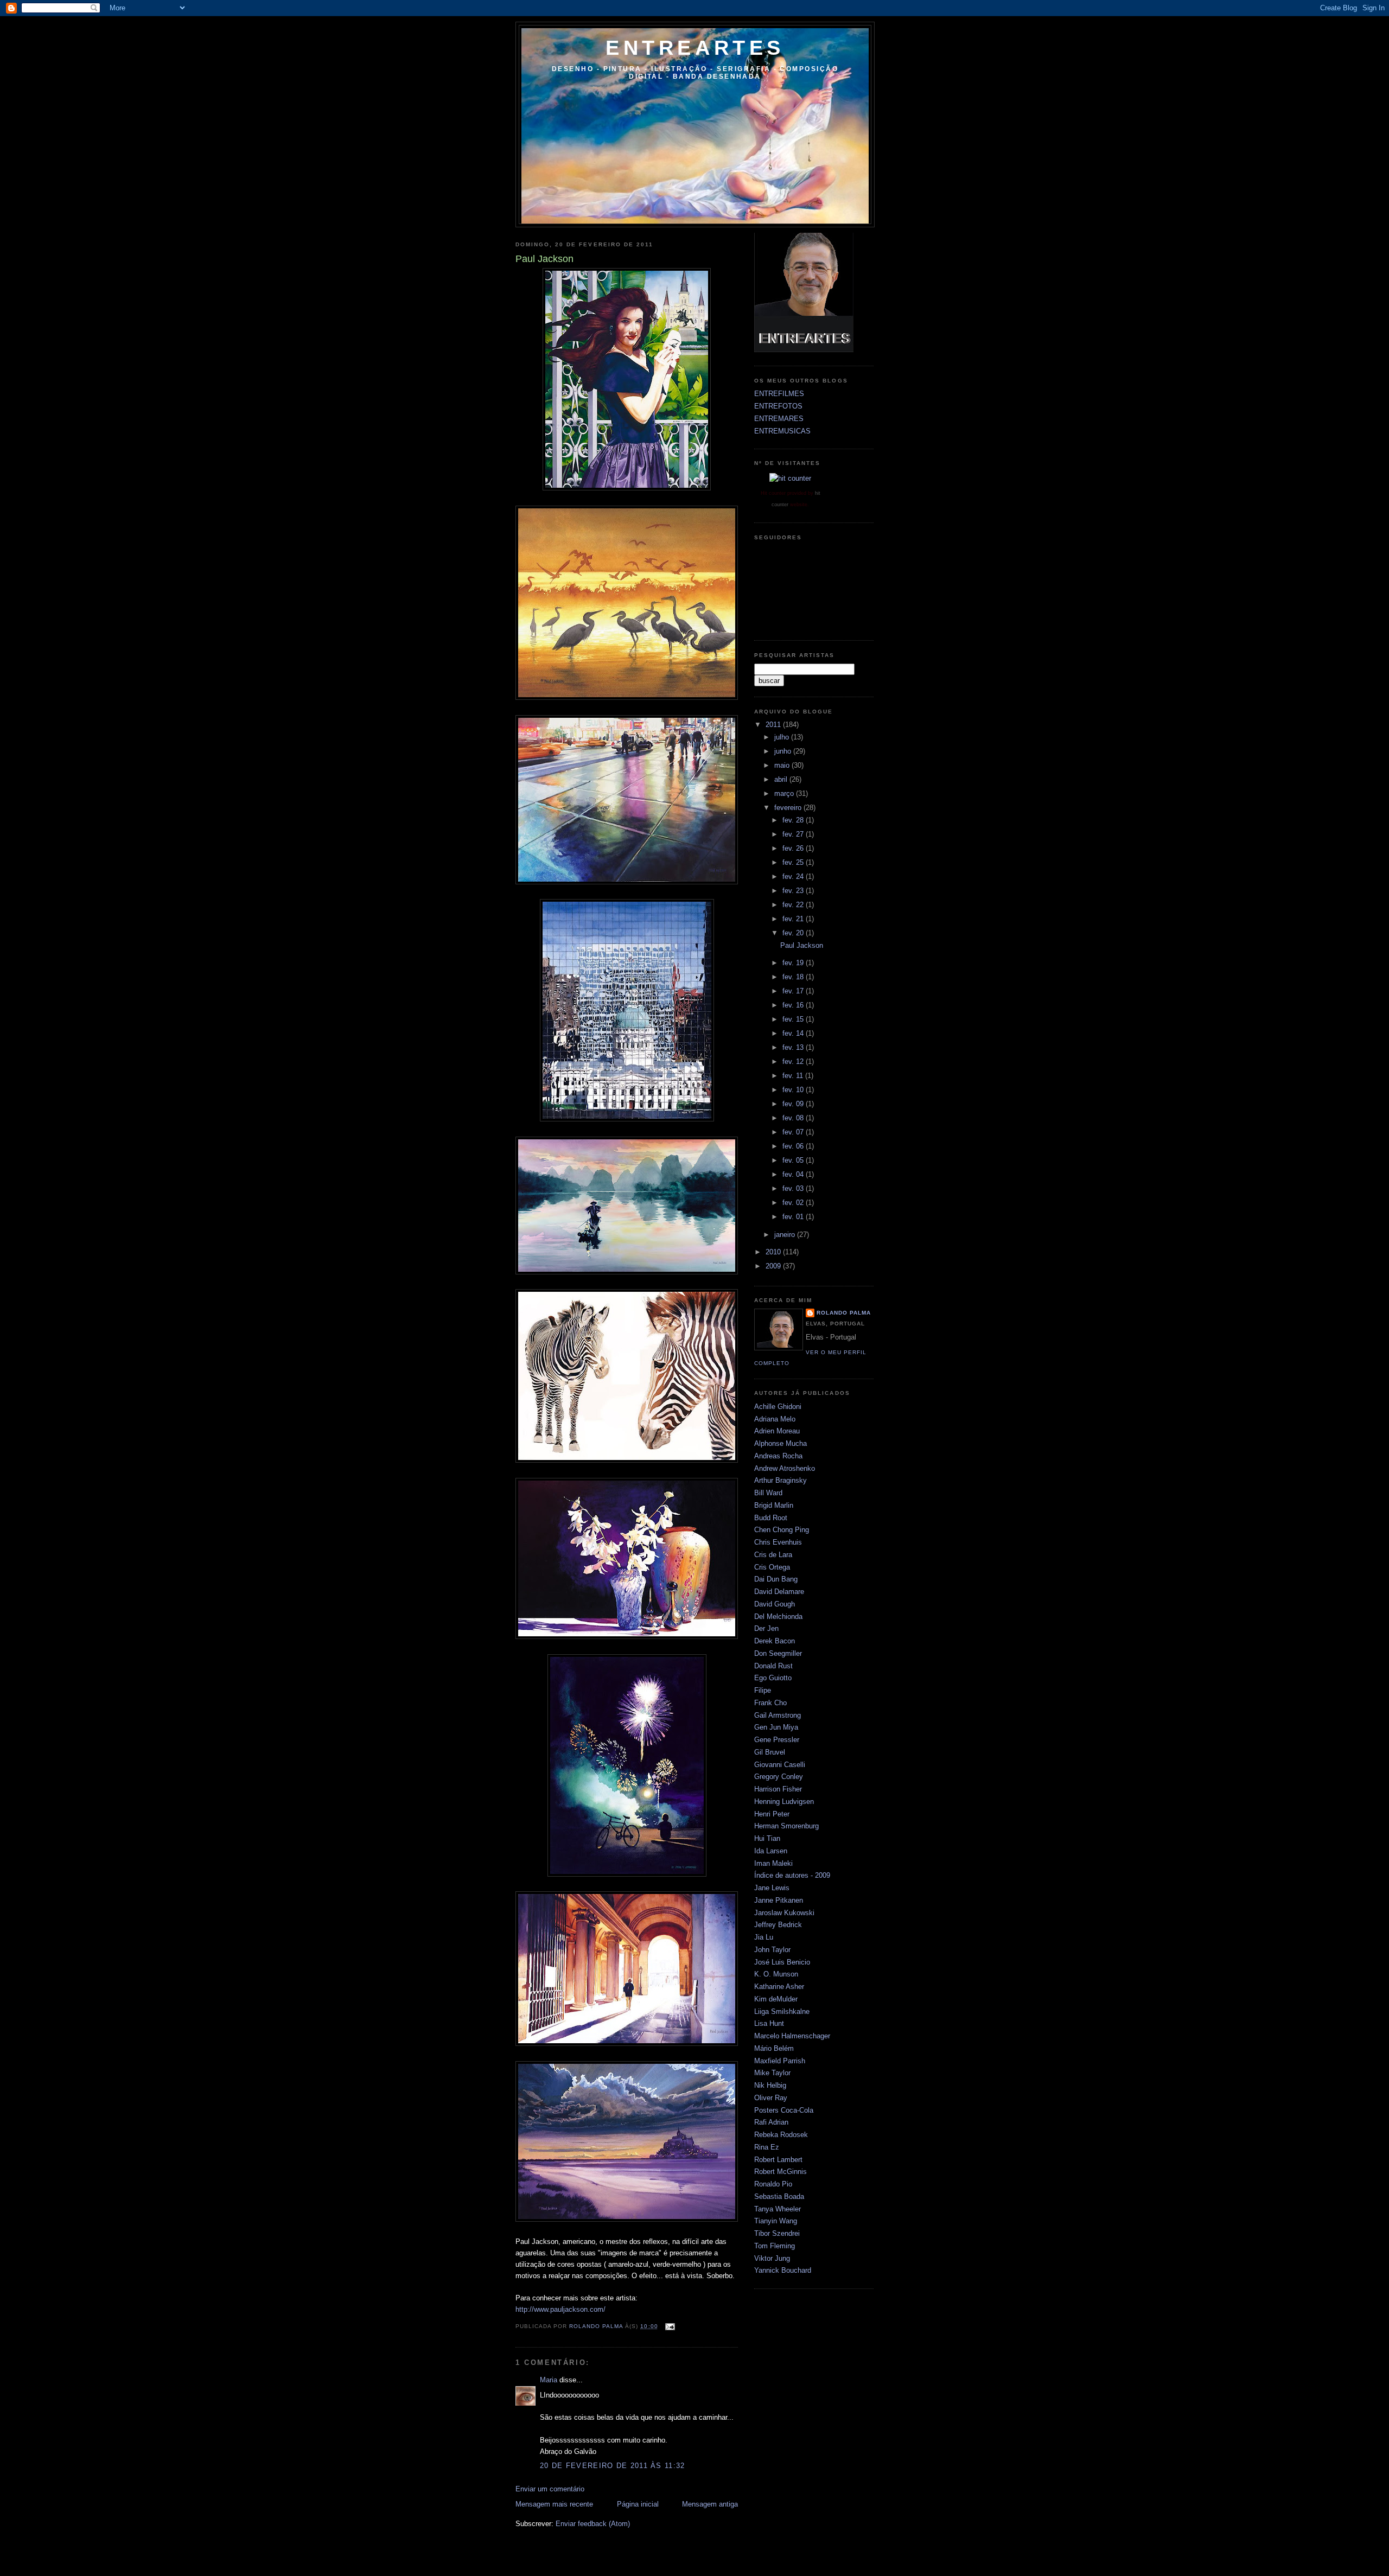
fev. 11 (794, 1076)
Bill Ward (768, 1493)
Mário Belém (774, 2048)
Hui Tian (767, 1838)
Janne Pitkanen (779, 1900)
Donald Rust (773, 1666)
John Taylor (772, 1950)
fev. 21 (794, 919)
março (785, 793)
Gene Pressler (777, 1740)
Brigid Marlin (774, 1505)
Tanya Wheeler (778, 2209)
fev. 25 (794, 862)
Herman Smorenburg (786, 1826)
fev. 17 (794, 991)
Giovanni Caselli (780, 1765)
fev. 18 (794, 977)
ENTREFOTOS (778, 406)
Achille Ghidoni (778, 1407)
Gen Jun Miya (776, 1727)
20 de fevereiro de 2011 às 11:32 (613, 2466)
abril (782, 779)
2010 (774, 1252)
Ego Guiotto (773, 1678)
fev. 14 (794, 1033)
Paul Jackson (802, 945)
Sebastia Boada (779, 2196)
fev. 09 (794, 1104)
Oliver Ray (771, 2098)
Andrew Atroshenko (785, 1468)
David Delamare (779, 1592)
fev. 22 (794, 905)
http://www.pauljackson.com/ (560, 2309)
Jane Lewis (772, 1888)
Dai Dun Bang (776, 1579)
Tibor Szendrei (777, 2233)
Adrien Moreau (777, 1431)
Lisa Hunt (769, 2023)
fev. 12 (794, 1061)
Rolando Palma (844, 1313)
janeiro (786, 1235)
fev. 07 (794, 1132)
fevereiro (789, 808)
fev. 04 (794, 1174)
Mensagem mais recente (554, 2504)
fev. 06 (794, 1146)
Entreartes (695, 48)
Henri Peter (772, 1814)
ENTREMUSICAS (782, 431)
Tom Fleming (775, 2246)
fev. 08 (794, 1118)
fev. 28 (794, 820)
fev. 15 (794, 1019)
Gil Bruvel (770, 1752)
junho (784, 751)
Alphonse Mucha (780, 1443)
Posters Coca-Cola (784, 2110)
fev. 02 (794, 1203)
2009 (774, 1266)
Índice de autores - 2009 (792, 1875)
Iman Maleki (773, 1863)
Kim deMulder (776, 1999)
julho (783, 737)
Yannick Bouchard (783, 2270)
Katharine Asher (779, 1987)
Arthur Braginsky (780, 1480)
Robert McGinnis (780, 2172)
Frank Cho (770, 1703)
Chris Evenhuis (778, 1542)
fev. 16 (794, 1005)
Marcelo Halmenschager (792, 2036)
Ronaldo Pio (773, 2184)
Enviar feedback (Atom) (593, 2524)
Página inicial (638, 2504)
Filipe (763, 1690)
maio (783, 765)
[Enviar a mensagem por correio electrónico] (670, 2326)
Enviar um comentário (550, 2489)
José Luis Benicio (782, 1962)
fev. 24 (794, 876)
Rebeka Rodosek (781, 2135)
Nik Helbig (770, 2085)
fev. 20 (794, 933)
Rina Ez (767, 2147)
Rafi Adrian (771, 2122)
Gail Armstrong (778, 1715)
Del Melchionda (778, 1617)
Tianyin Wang (776, 2221)
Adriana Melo (775, 1419)
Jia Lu (764, 1937)
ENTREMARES (779, 419)
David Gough (775, 1604)
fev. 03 (794, 1188)
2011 (774, 725)
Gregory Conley (779, 1777)
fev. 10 (794, 1090)
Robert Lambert (778, 2160)
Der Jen (766, 1628)
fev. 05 (794, 1160)
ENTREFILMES (779, 394)
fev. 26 (794, 848)
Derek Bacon (775, 1641)
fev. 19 (794, 963)
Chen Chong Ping (782, 1530)
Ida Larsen (771, 1851)
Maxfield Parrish (780, 2061)
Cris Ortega (772, 1567)
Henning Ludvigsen (784, 1802)
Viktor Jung (772, 2258)
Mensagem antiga (710, 2504)
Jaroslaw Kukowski (784, 1913)
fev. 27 (794, 834)
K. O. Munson (776, 1974)
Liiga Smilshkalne (782, 2011)
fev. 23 (794, 891)
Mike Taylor (772, 2073)
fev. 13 (794, 1047)
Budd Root (771, 1518)
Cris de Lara (773, 1555)
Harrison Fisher (778, 1789)
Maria (549, 2380)
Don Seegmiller (778, 1653)
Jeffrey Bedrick (778, 1925)
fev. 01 (794, 1217)
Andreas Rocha (778, 1456)
